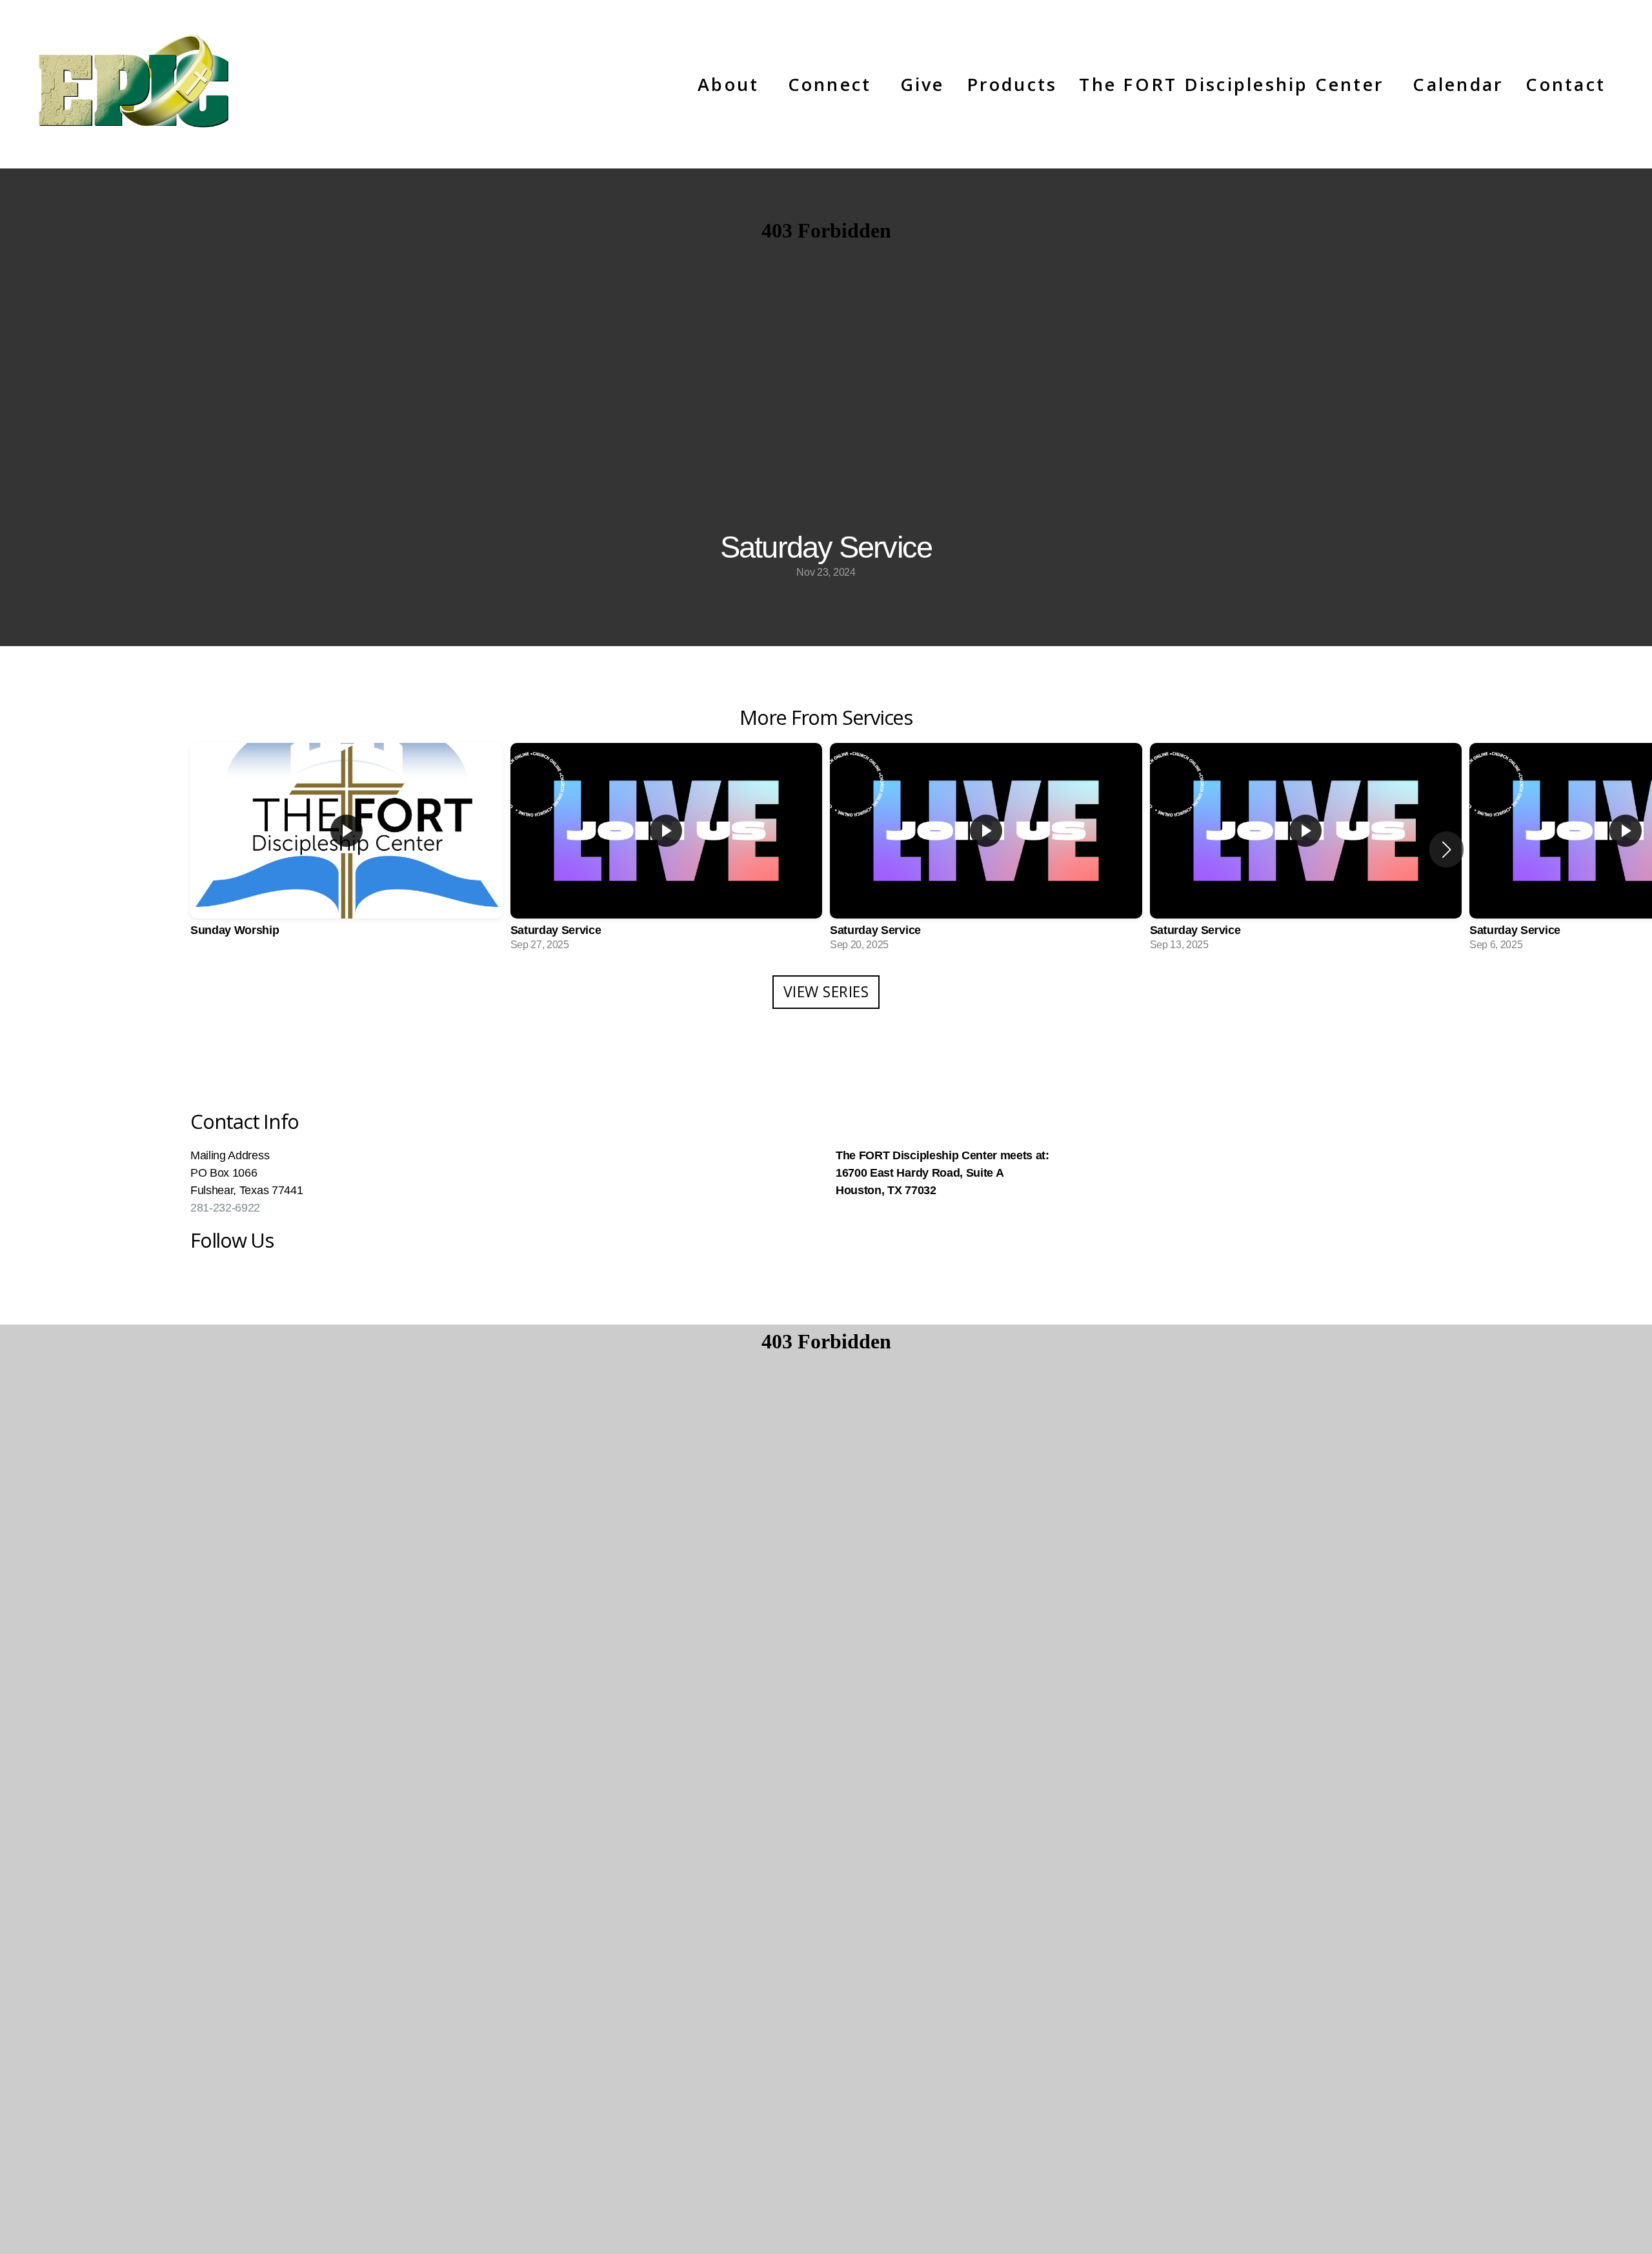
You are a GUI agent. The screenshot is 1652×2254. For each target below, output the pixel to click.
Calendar (1458, 84)
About (731, 84)
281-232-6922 (225, 1208)
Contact (1566, 84)
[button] (1446, 849)
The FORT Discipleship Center (1235, 84)
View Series (826, 991)
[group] (347, 850)
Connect (833, 84)
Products (1012, 84)
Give (922, 84)
